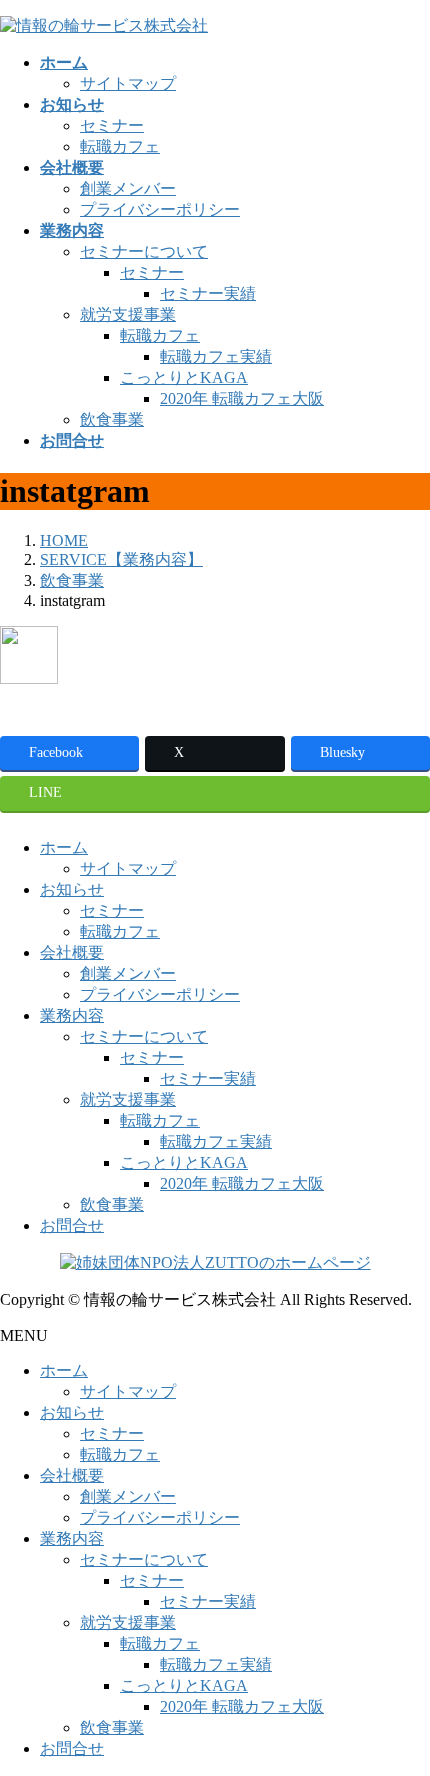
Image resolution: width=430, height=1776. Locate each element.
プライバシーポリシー (160, 209)
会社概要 (72, 952)
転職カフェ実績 (216, 356)
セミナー (112, 125)
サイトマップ (128, 83)
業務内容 (72, 1015)
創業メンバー (128, 188)
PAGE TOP (401, 1702)
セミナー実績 (208, 293)
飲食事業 (112, 419)
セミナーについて (144, 251)
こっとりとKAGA (184, 377)
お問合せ (72, 1225)
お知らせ (72, 889)
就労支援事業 (128, 314)
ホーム (64, 847)
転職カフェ (120, 146)
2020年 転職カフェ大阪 (242, 398)
